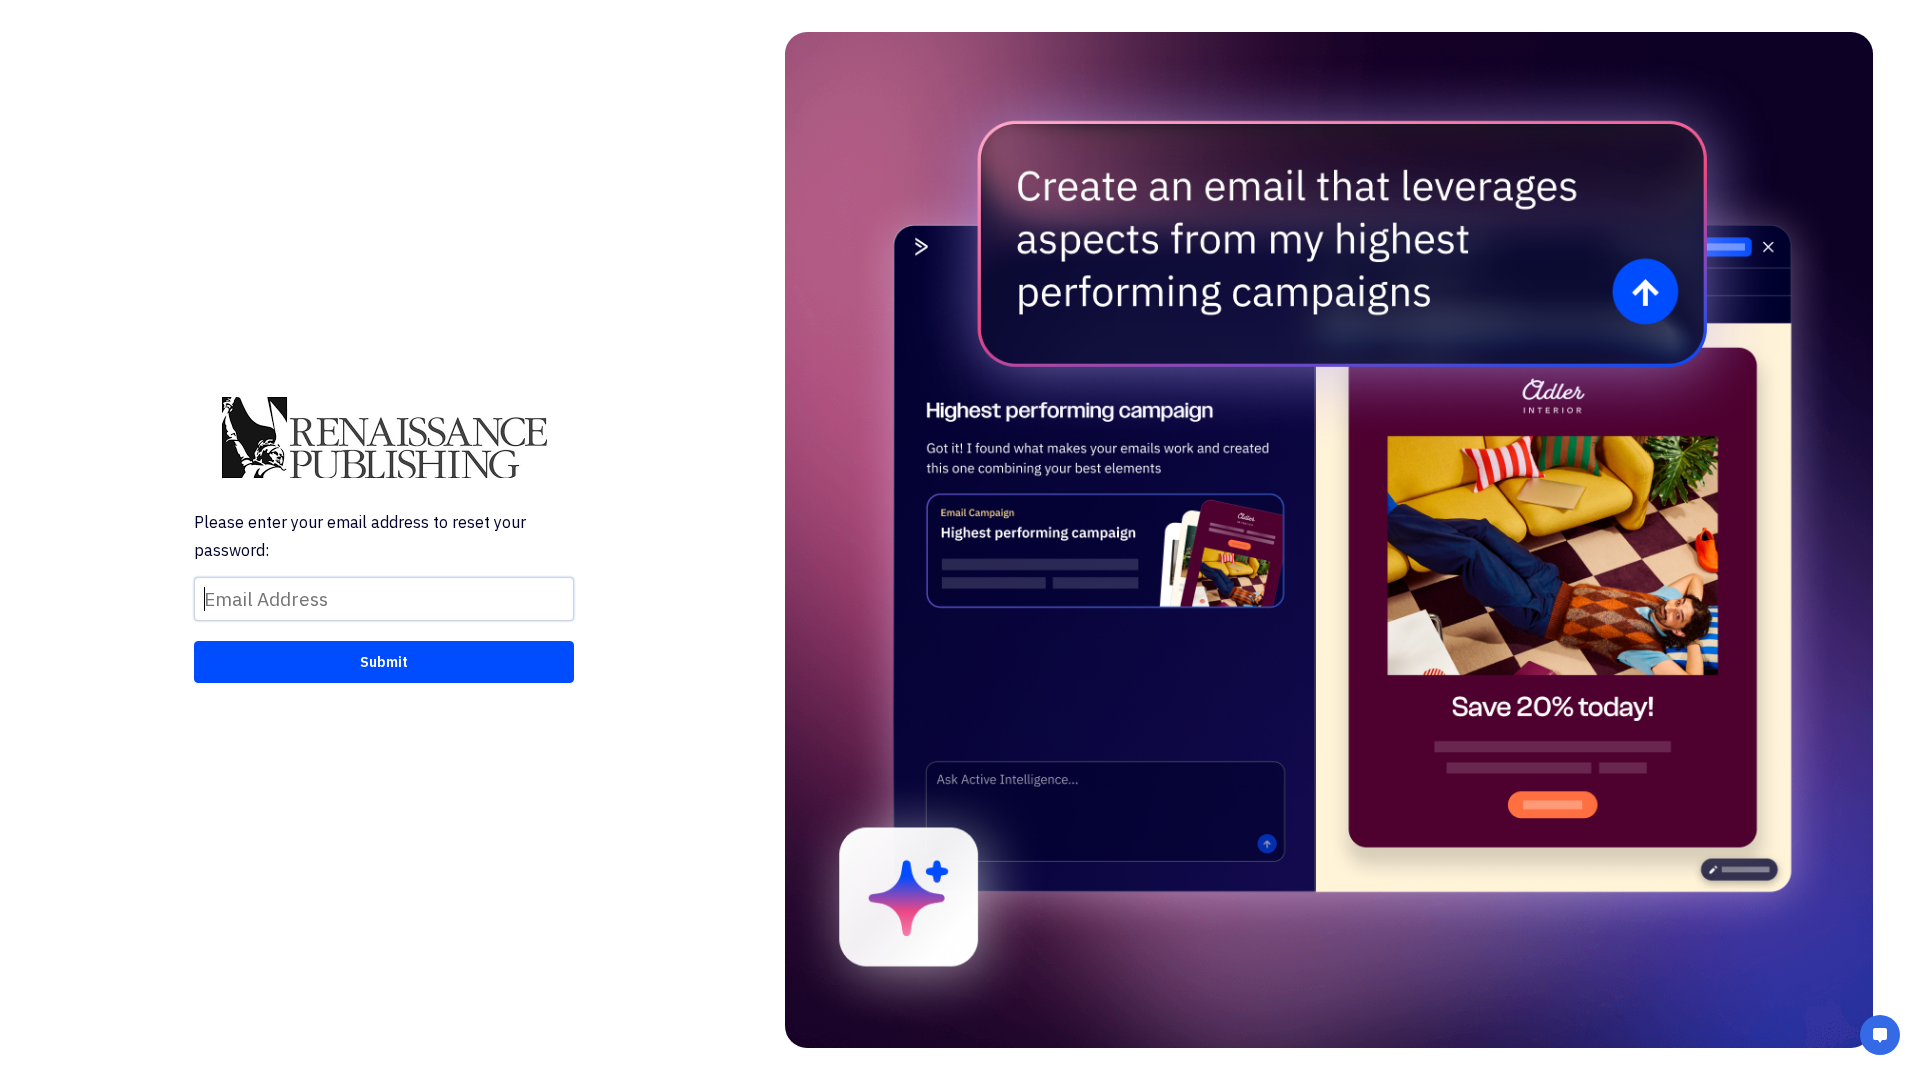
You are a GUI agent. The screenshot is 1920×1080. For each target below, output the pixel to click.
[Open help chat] (1880, 1037)
